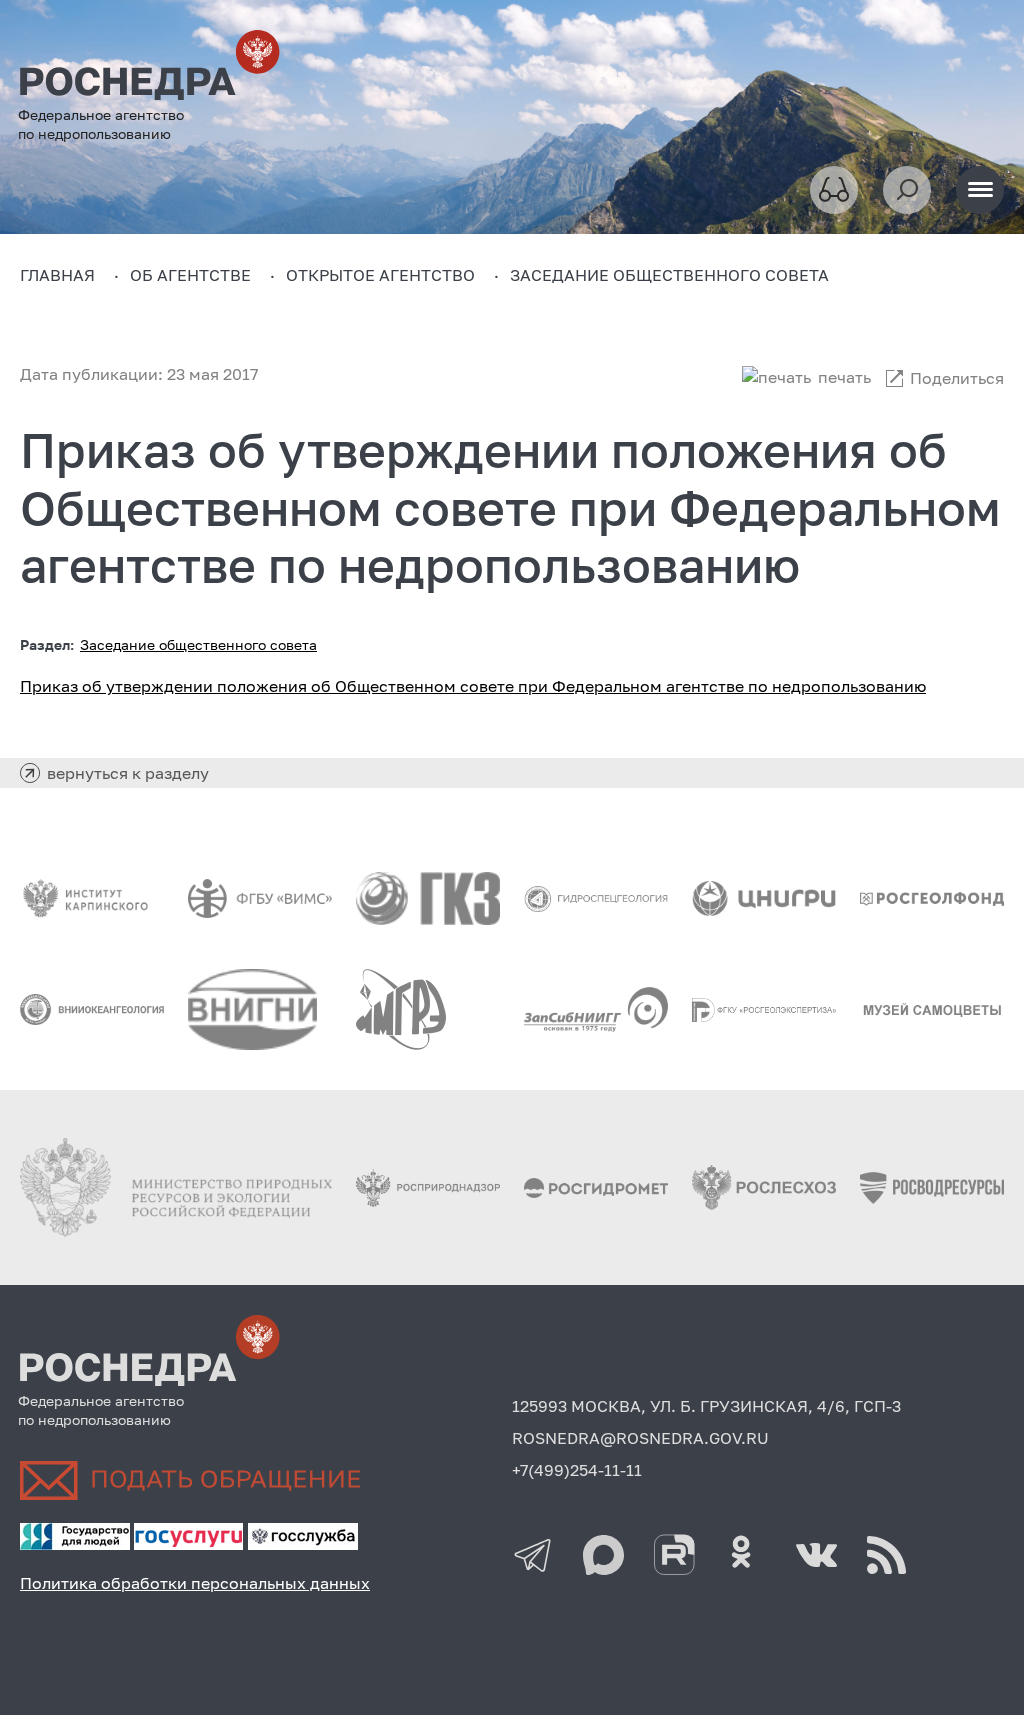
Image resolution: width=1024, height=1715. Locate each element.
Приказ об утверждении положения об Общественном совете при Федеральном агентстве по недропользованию (473, 686)
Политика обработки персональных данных (195, 1583)
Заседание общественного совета (198, 644)
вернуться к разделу (128, 773)
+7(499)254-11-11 (577, 1470)
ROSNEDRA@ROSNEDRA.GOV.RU (640, 1438)
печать (844, 377)
